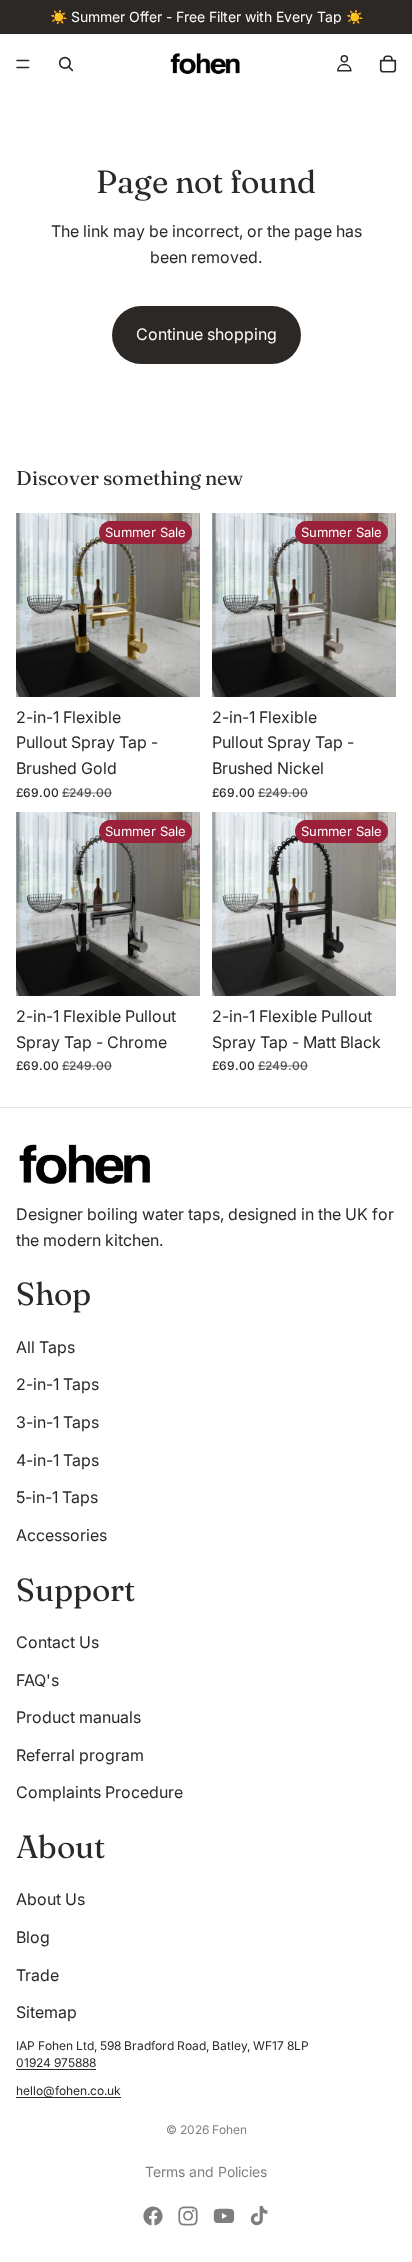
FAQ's (37, 1680)
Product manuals (78, 1717)
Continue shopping (206, 334)
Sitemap (46, 2012)
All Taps (45, 1347)
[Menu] (23, 64)
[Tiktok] (259, 2216)
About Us (50, 1899)
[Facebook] (153, 2216)
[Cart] (388, 64)
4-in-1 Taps (57, 1460)
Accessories (61, 1535)
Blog (33, 1937)
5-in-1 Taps (57, 1497)
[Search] (66, 64)
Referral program (80, 1755)
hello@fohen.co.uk (68, 2090)
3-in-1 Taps (57, 1422)
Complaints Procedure (99, 1792)
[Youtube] (224, 2216)
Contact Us (57, 1642)
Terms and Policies (206, 2171)
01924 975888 (56, 2062)
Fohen (229, 2129)
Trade (37, 1975)
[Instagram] (188, 2216)
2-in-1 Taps (57, 1384)
